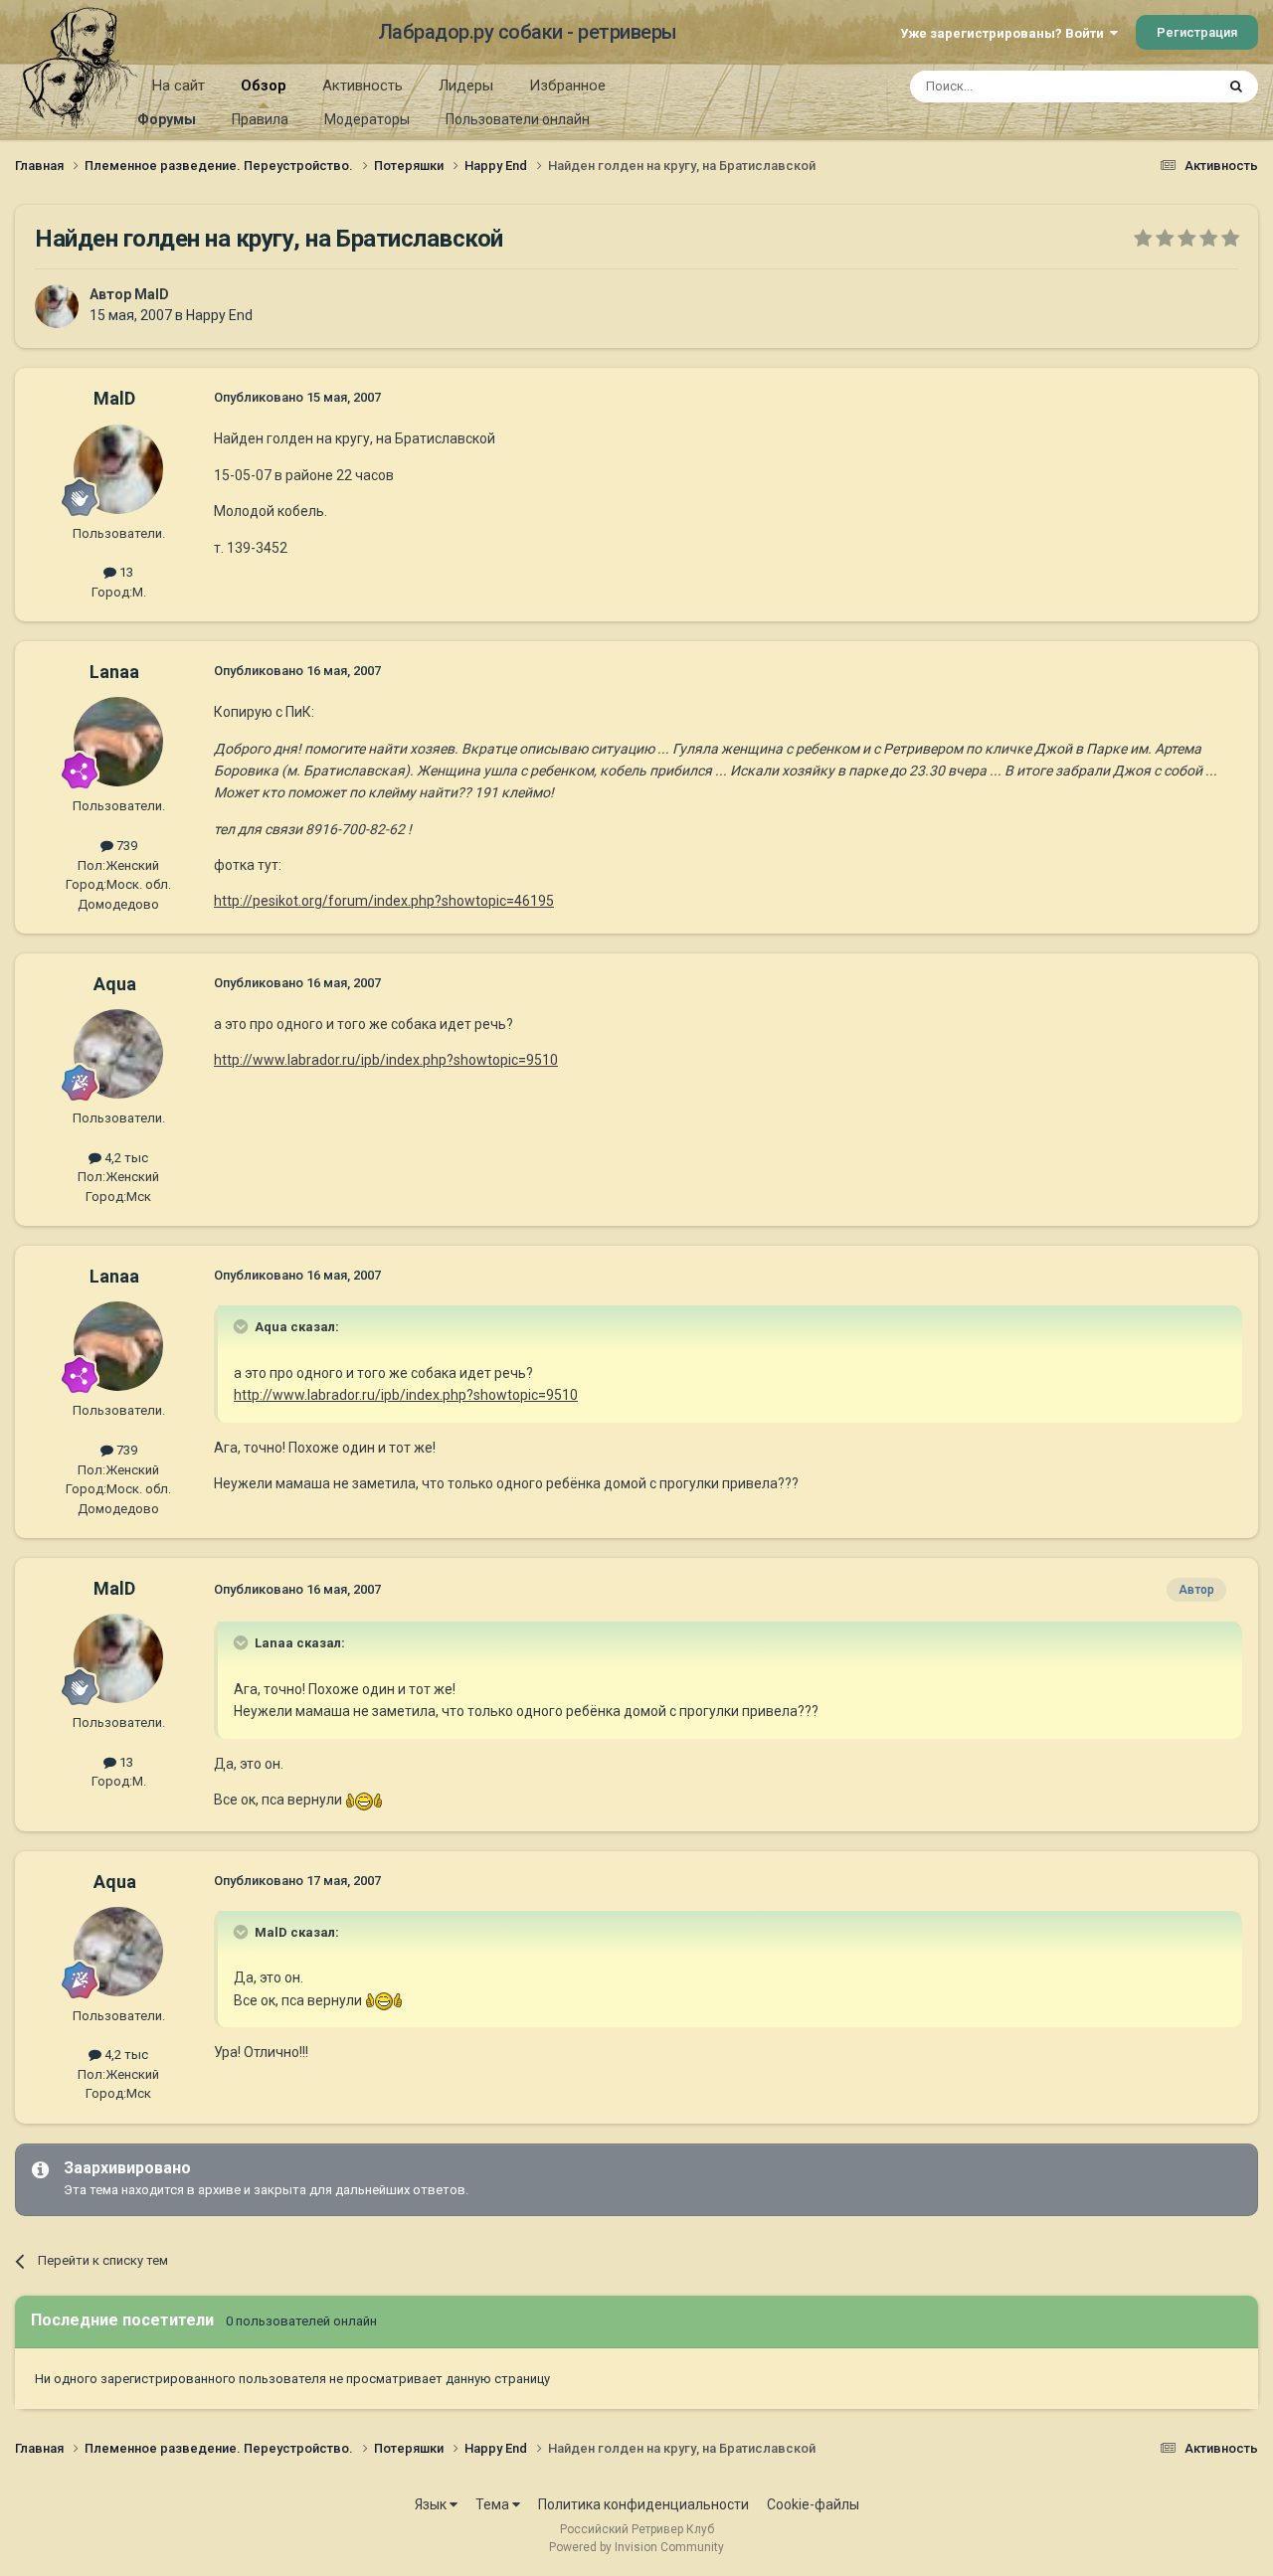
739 (125, 846)
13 (125, 572)
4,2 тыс (125, 1158)
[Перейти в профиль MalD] (57, 306)
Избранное (567, 86)
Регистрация (1197, 32)
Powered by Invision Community (636, 2547)
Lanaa (114, 672)
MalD (152, 294)
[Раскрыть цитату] (243, 1326)
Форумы (167, 119)
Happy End (219, 315)
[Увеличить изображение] (364, 1800)
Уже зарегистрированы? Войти (1005, 33)
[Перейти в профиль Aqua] (118, 1054)
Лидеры (466, 86)
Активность (363, 86)
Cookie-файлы (813, 2504)
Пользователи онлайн (518, 119)
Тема (494, 2504)
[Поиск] (1236, 86)
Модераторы (367, 119)
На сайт (179, 86)
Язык (432, 2504)
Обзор (264, 86)
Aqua (115, 984)
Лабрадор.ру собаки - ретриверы (528, 32)
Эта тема (1162, 86)
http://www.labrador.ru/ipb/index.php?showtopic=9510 (386, 1060)
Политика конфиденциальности (643, 2504)
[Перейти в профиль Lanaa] (118, 742)
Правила (260, 119)
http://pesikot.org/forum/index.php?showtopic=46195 (384, 901)
